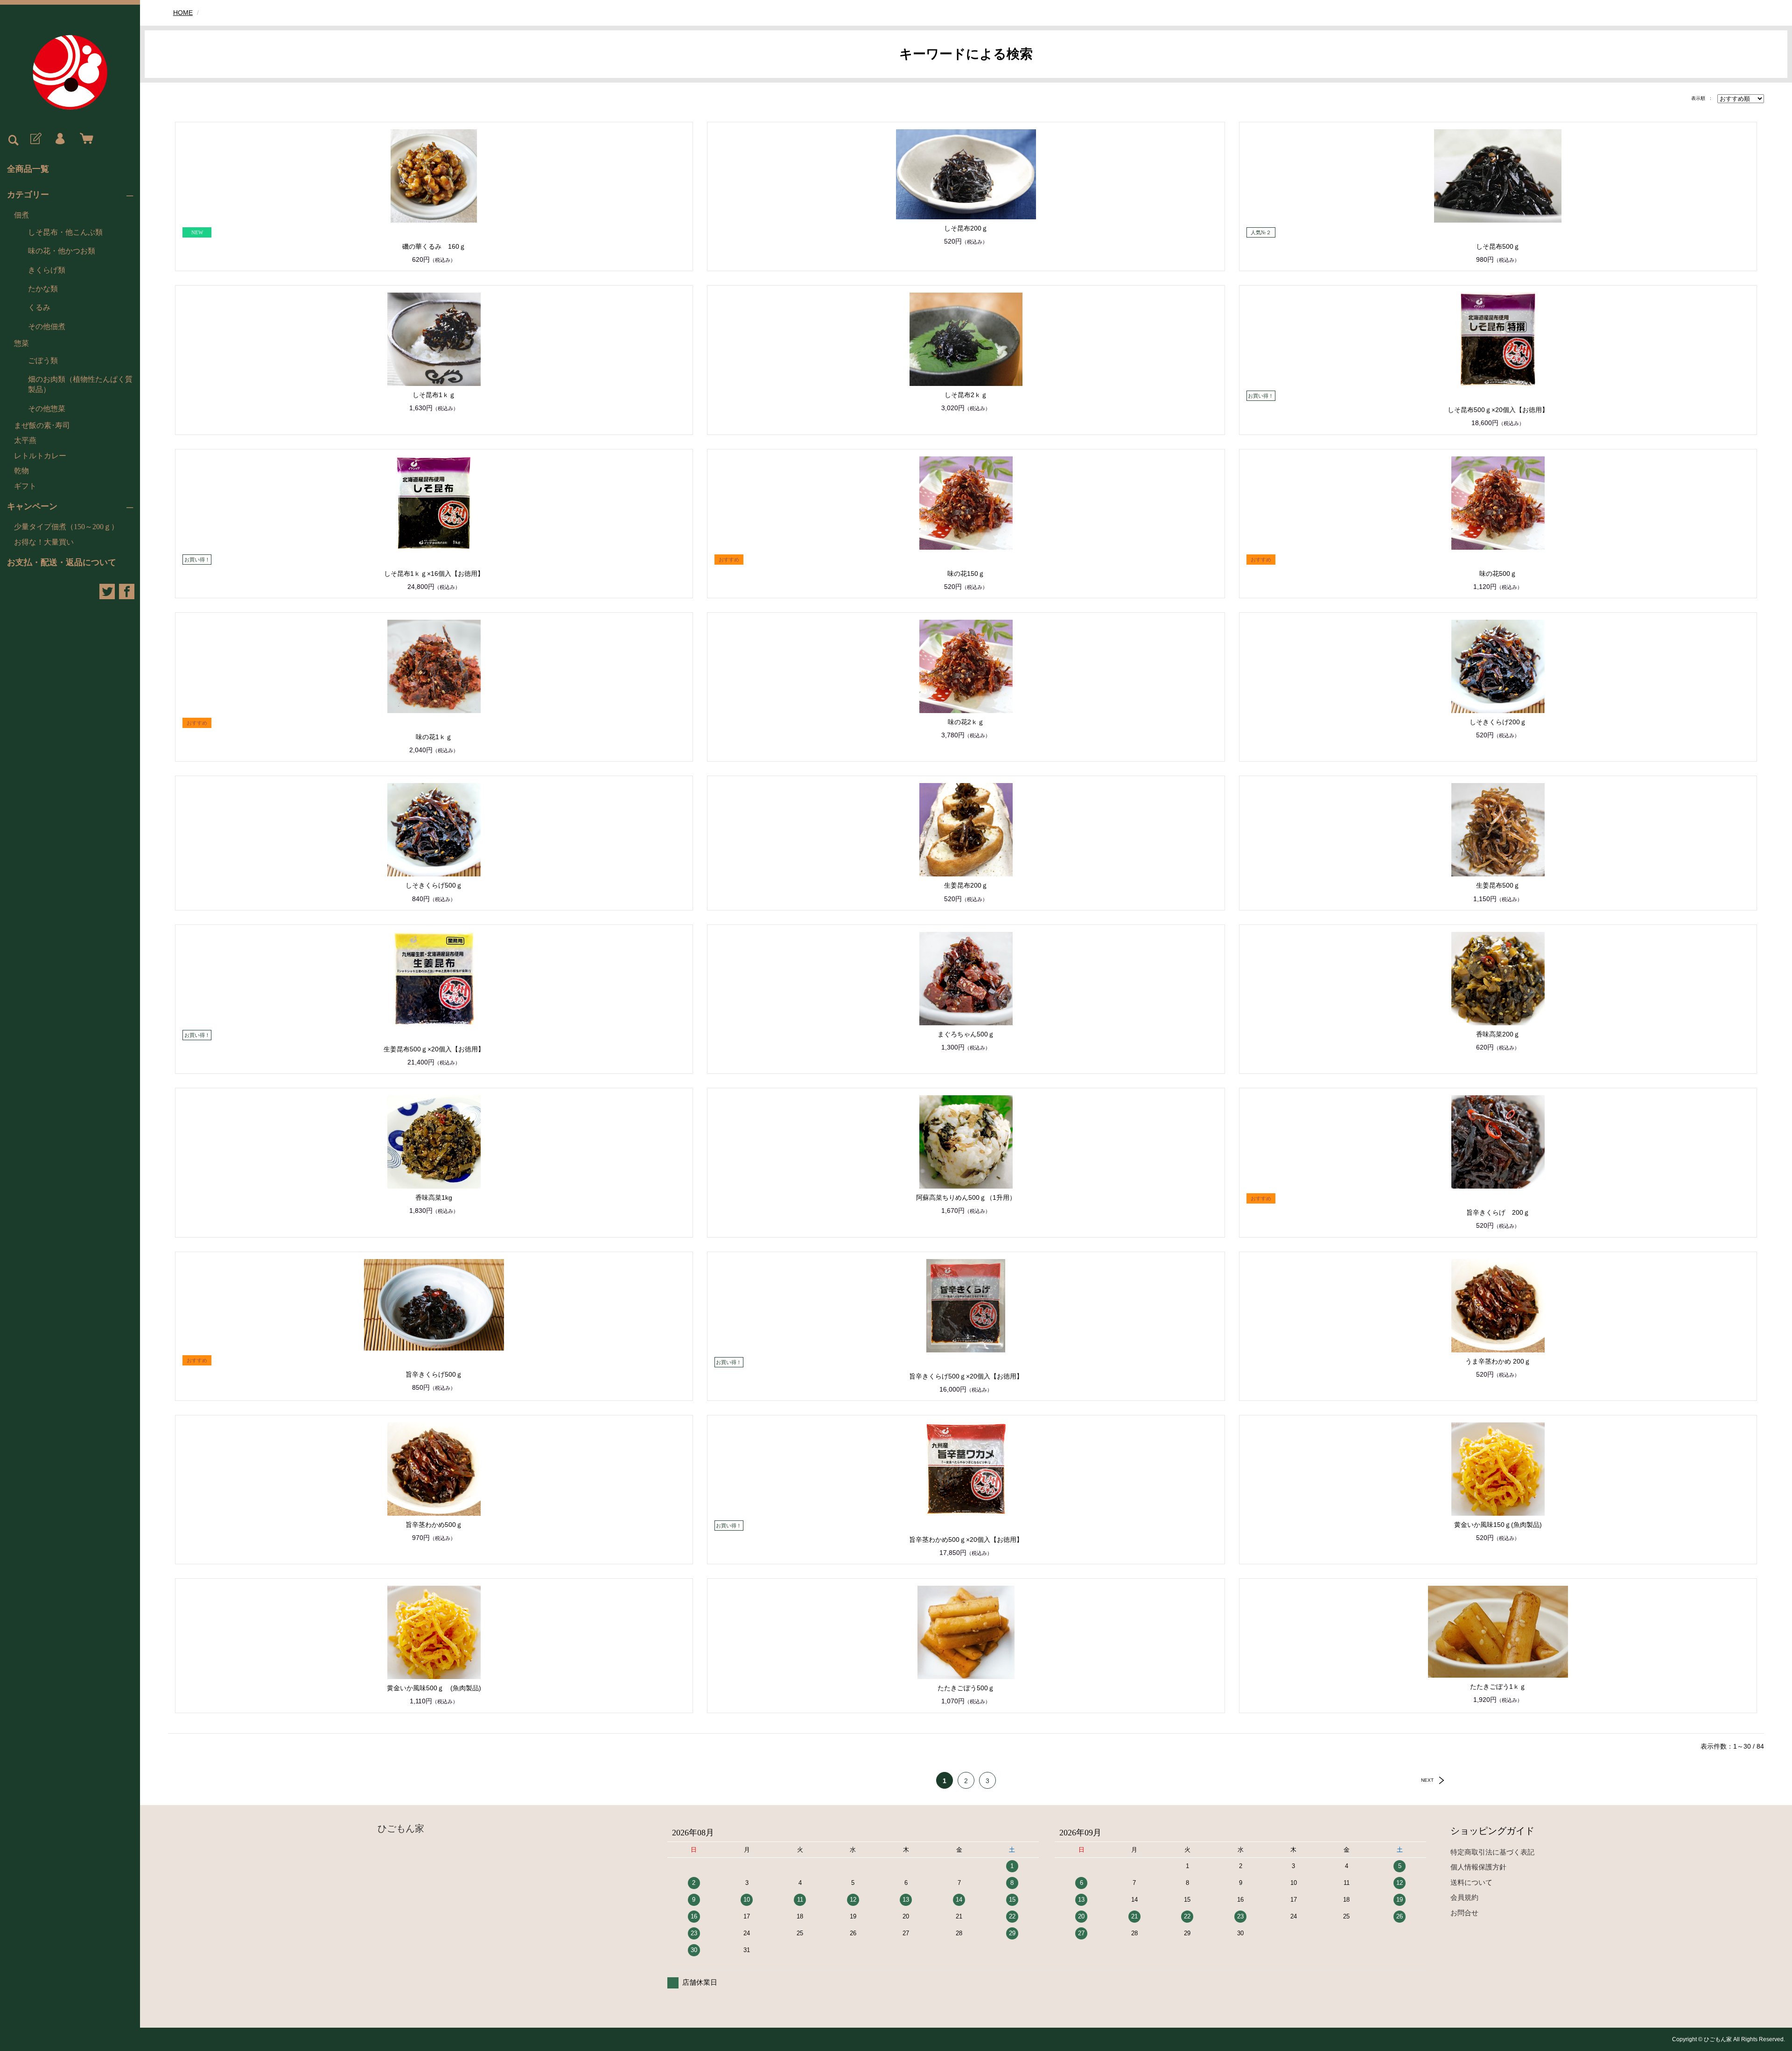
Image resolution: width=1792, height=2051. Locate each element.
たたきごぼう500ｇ (966, 1688)
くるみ (39, 307)
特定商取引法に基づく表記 (1492, 1852)
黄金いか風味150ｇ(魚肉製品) (1498, 1525)
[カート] (84, 139)
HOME (183, 13)
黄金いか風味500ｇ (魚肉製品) (434, 1688)
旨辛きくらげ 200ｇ (1498, 1212)
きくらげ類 (47, 270)
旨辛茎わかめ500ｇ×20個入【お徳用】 (966, 1540)
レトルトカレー (40, 456)
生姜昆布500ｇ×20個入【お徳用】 (434, 1049)
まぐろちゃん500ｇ (966, 1034)
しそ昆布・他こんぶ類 (65, 232)
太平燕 (25, 440)
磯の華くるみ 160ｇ (434, 246)
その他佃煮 (47, 326)
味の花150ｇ (966, 574)
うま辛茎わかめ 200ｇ (1498, 1361)
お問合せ (1464, 1913)
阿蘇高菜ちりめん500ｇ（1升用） (966, 1197)
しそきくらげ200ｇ (1498, 722)
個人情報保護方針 (1478, 1867)
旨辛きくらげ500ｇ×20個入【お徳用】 (966, 1376)
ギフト (25, 486)
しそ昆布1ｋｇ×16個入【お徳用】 (434, 574)
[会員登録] (35, 139)
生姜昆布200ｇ (966, 885)
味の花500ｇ (1498, 574)
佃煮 (21, 215)
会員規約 (1464, 1897)
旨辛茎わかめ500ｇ (434, 1525)
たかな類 (43, 289)
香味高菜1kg (434, 1197)
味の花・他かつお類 (62, 251)
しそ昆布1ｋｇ (434, 395)
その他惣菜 (47, 409)
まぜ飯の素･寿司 (42, 425)
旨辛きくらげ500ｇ (434, 1374)
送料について (1471, 1882)
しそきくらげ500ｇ (434, 885)
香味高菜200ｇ (1498, 1034)
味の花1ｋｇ (434, 737)
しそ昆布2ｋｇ (966, 395)
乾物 (21, 471)
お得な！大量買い (44, 542)
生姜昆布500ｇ (1498, 885)
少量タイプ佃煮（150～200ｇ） (66, 527)
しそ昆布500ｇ (1498, 246)
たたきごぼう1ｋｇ (1498, 1687)
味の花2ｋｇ (966, 722)
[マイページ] (60, 139)
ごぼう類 (43, 360)
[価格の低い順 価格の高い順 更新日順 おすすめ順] (1741, 98)
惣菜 (21, 343)
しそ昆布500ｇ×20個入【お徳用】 (1498, 410)
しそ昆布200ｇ (966, 228)
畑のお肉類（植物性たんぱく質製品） (80, 384)
